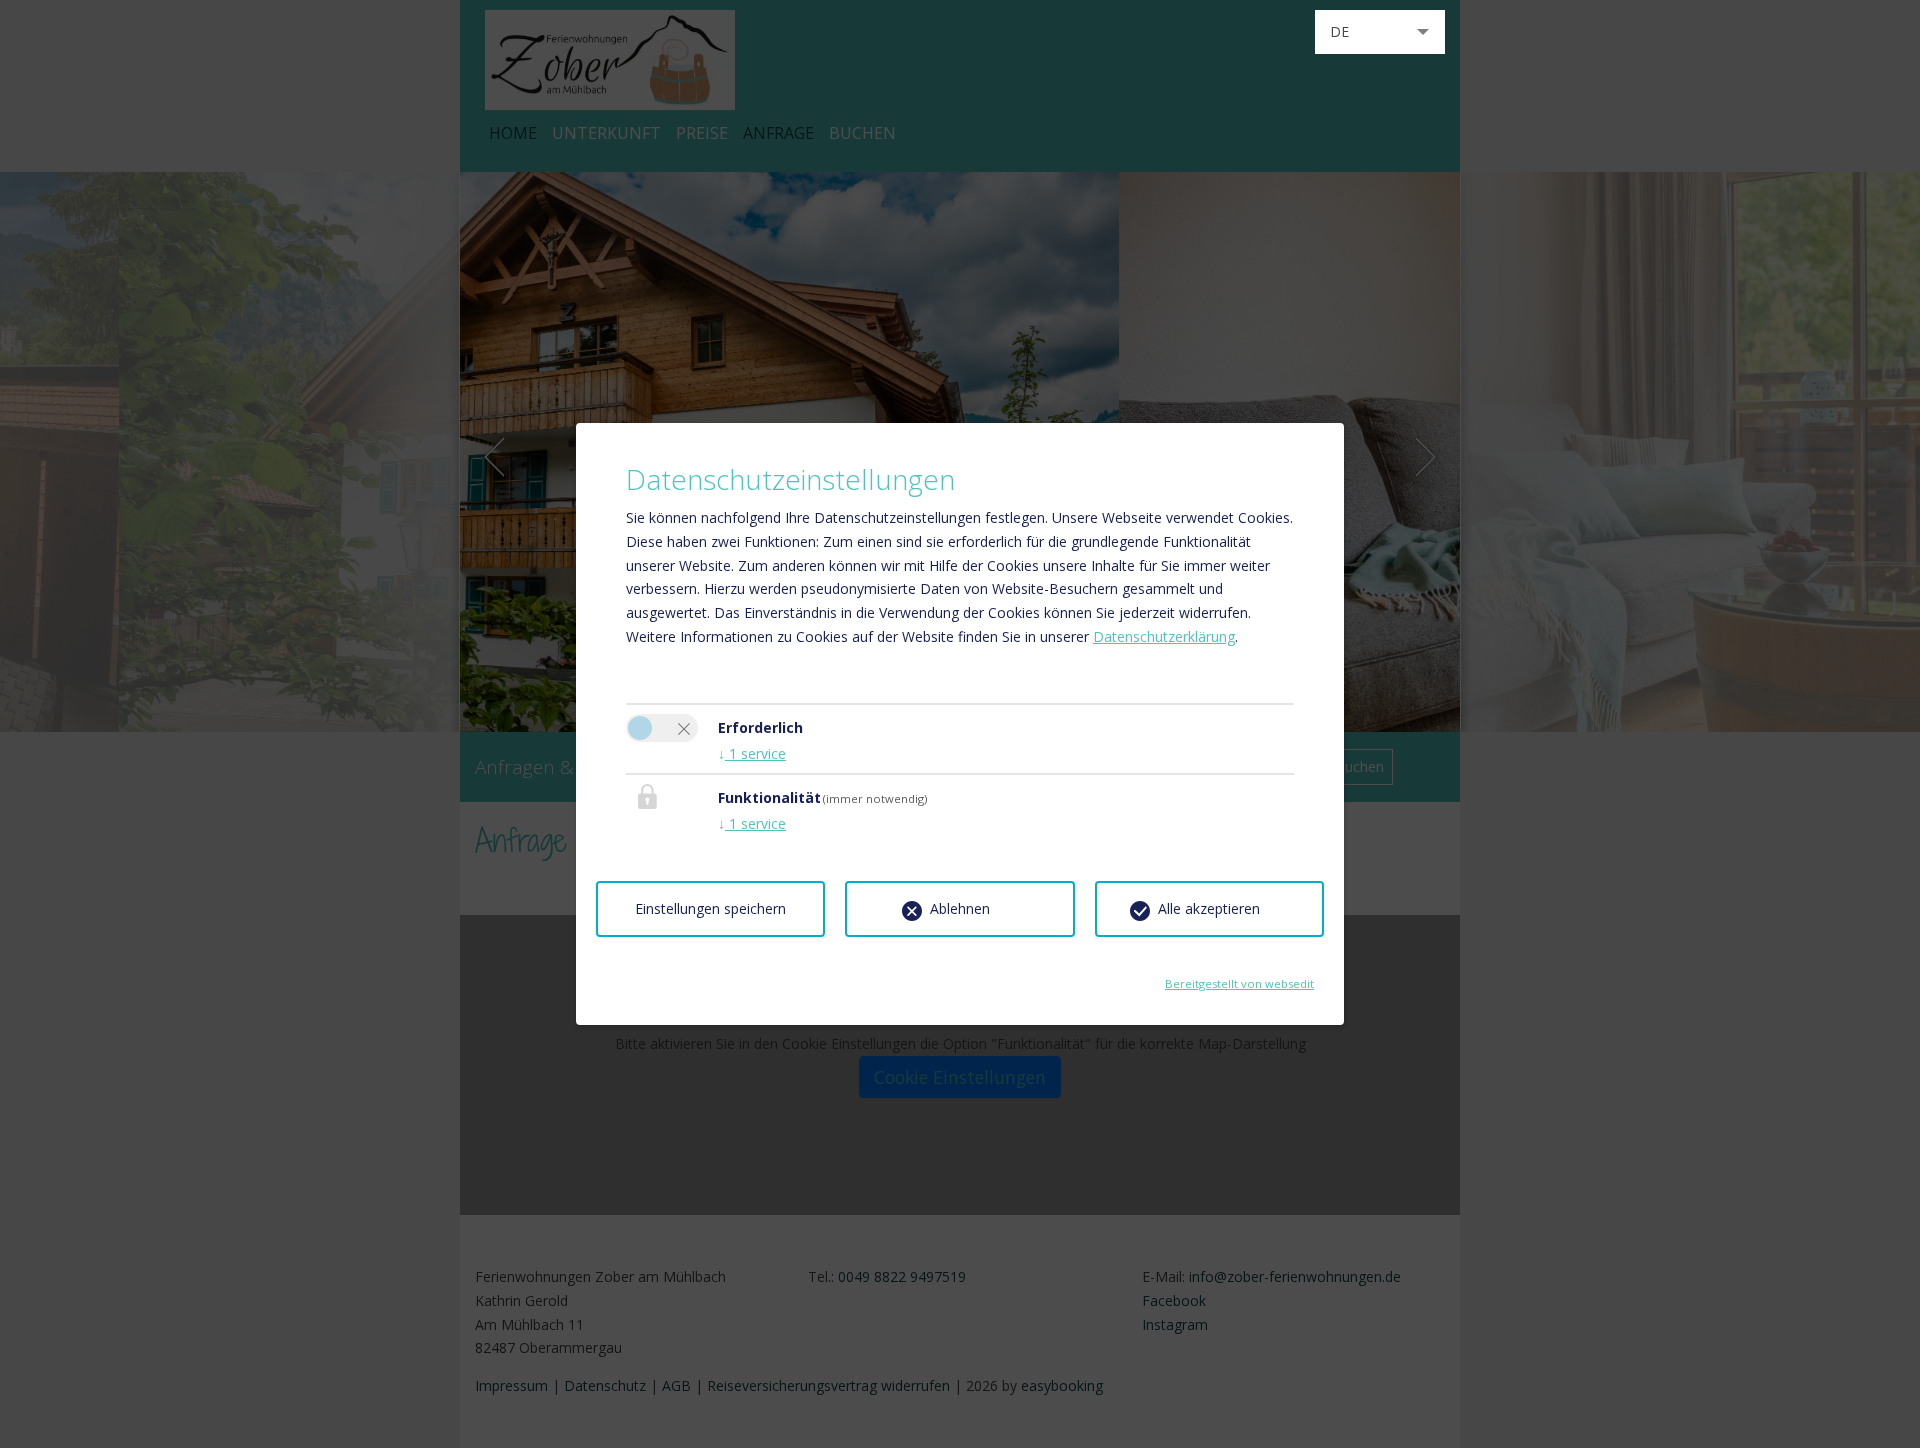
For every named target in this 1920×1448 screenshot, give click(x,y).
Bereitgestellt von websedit (1239, 977)
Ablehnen (960, 908)
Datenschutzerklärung (1164, 636)
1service (752, 753)
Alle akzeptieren (1209, 908)
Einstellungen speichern (710, 908)
